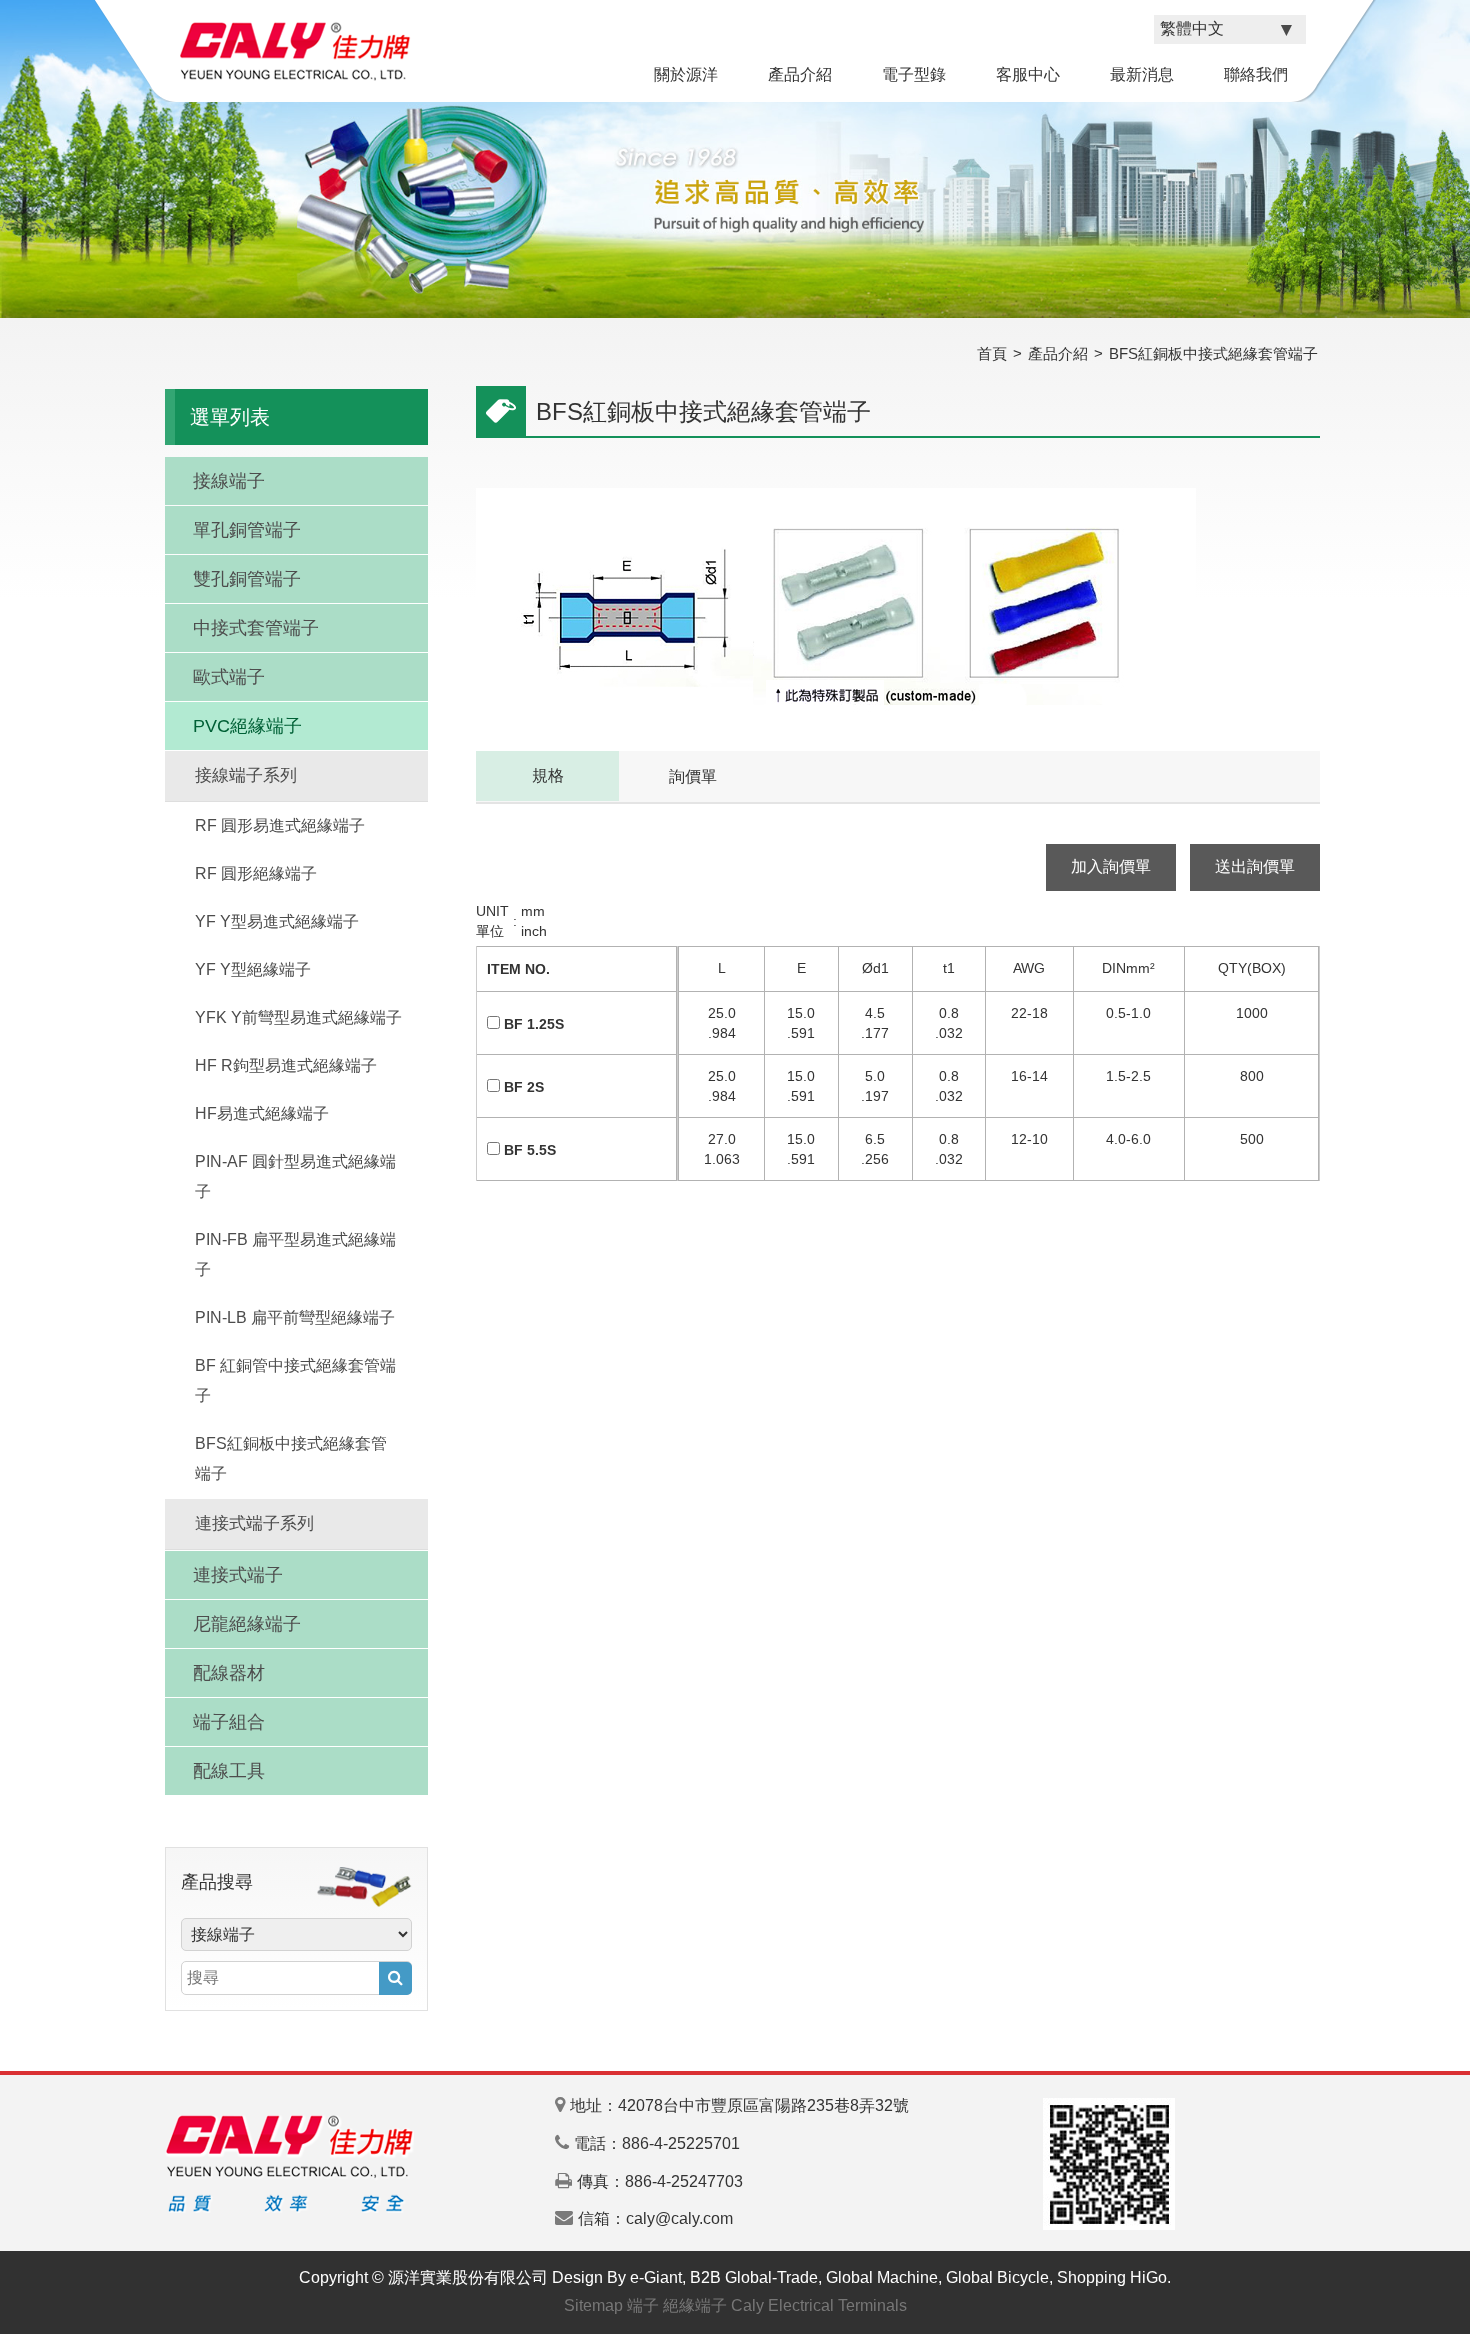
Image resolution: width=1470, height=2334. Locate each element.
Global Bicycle (997, 2277)
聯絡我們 (1256, 74)
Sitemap (593, 2305)
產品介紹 (800, 74)
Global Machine (882, 2277)
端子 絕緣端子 (677, 2305)
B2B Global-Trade (754, 2277)
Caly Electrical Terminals (819, 2305)
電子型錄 (914, 74)
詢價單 (693, 776)
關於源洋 (686, 74)
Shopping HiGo (1112, 2277)
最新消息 (1142, 74)
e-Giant (656, 2277)
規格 (548, 775)
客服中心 (1028, 74)
